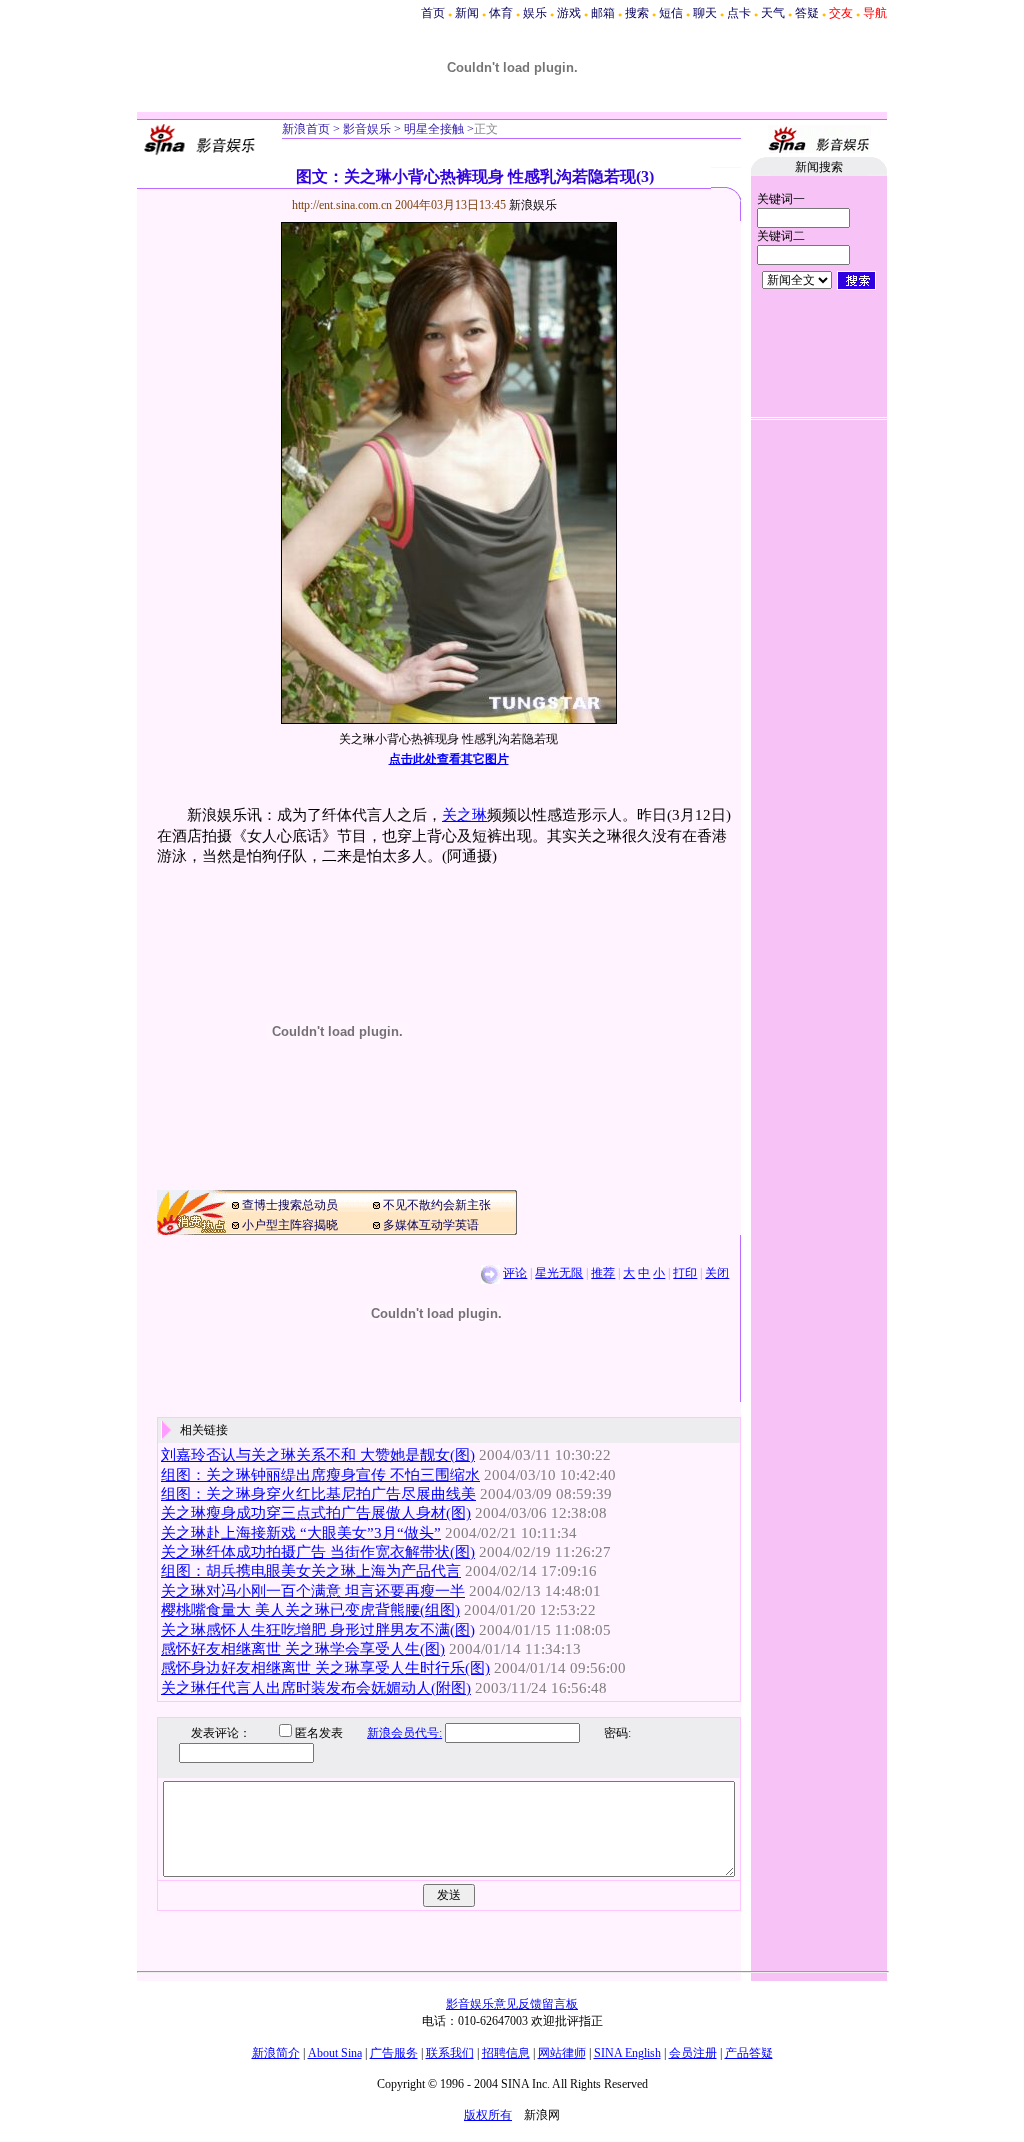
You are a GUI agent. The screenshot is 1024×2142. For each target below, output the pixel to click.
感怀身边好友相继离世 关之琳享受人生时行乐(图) (325, 1668)
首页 (433, 13)
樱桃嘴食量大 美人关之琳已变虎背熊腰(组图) (310, 1610)
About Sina (335, 2053)
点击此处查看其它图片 (449, 759)
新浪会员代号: (404, 1733)
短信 (671, 13)
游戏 (569, 13)
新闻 (467, 13)
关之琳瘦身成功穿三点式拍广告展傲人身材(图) (316, 1513)
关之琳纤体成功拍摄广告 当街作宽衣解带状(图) (318, 1552)
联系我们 (450, 2053)
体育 (501, 13)
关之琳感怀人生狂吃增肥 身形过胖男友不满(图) (318, 1630)
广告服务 (394, 2053)
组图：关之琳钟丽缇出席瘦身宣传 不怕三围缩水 (320, 1475)
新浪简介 (276, 2053)
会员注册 (693, 2053)
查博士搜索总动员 (290, 1205)
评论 (515, 1273)
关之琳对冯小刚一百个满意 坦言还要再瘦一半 (313, 1591)
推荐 (603, 1273)
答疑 (807, 13)
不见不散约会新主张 (437, 1205)
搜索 (637, 13)
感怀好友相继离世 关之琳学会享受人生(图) (303, 1649)
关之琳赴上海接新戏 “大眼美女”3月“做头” (301, 1533)
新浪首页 (306, 129)
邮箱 (603, 13)
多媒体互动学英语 (431, 1225)
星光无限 (559, 1273)
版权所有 (488, 2115)
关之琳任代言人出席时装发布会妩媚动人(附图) (316, 1688)
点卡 (739, 13)
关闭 (717, 1273)
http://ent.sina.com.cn (343, 205)
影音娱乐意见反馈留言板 (512, 2004)
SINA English (627, 2053)
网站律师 (562, 2053)
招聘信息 (506, 2053)
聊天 (705, 13)
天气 (773, 13)
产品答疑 (749, 2053)
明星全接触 (432, 129)
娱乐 (535, 13)
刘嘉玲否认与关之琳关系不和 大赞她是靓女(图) (318, 1455)
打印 (685, 1273)
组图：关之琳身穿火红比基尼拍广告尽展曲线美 (318, 1494)
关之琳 (464, 815)
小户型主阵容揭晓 (290, 1225)
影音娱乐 (367, 129)
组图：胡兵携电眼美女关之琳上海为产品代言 (311, 1571)
